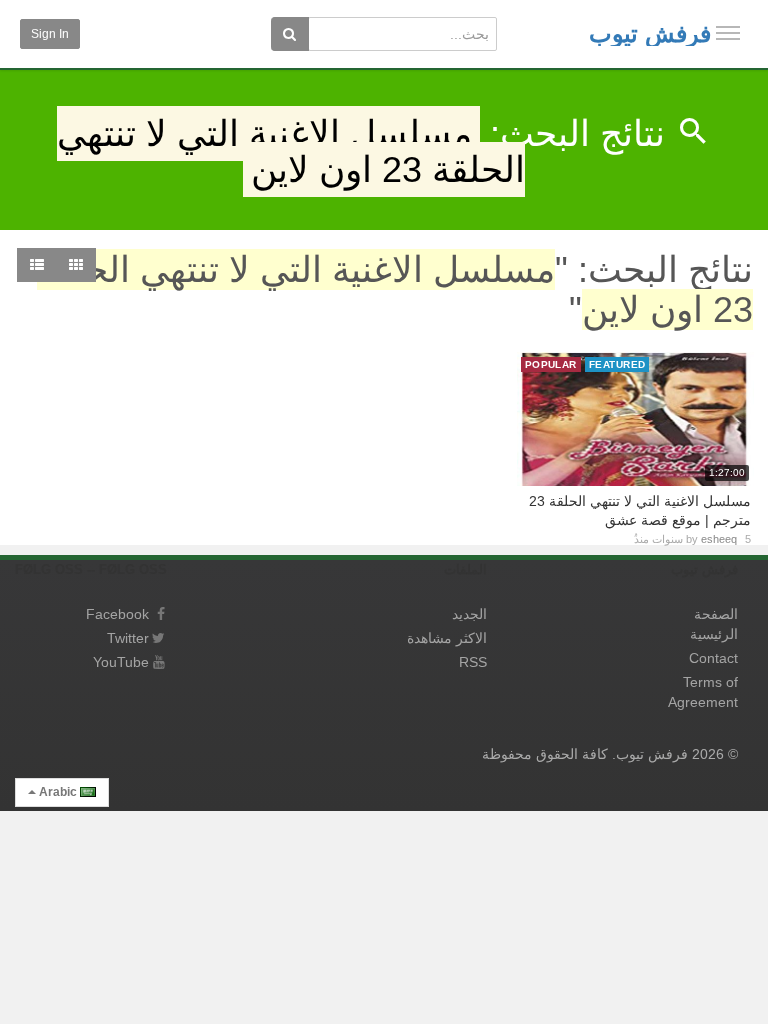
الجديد (469, 614)
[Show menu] (728, 33)
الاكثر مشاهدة (447, 638)
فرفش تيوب (650, 33)
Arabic (58, 792)
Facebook (117, 614)
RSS (473, 662)
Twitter (128, 638)
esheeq (719, 539)
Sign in (50, 34)
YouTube (121, 662)
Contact (713, 658)
